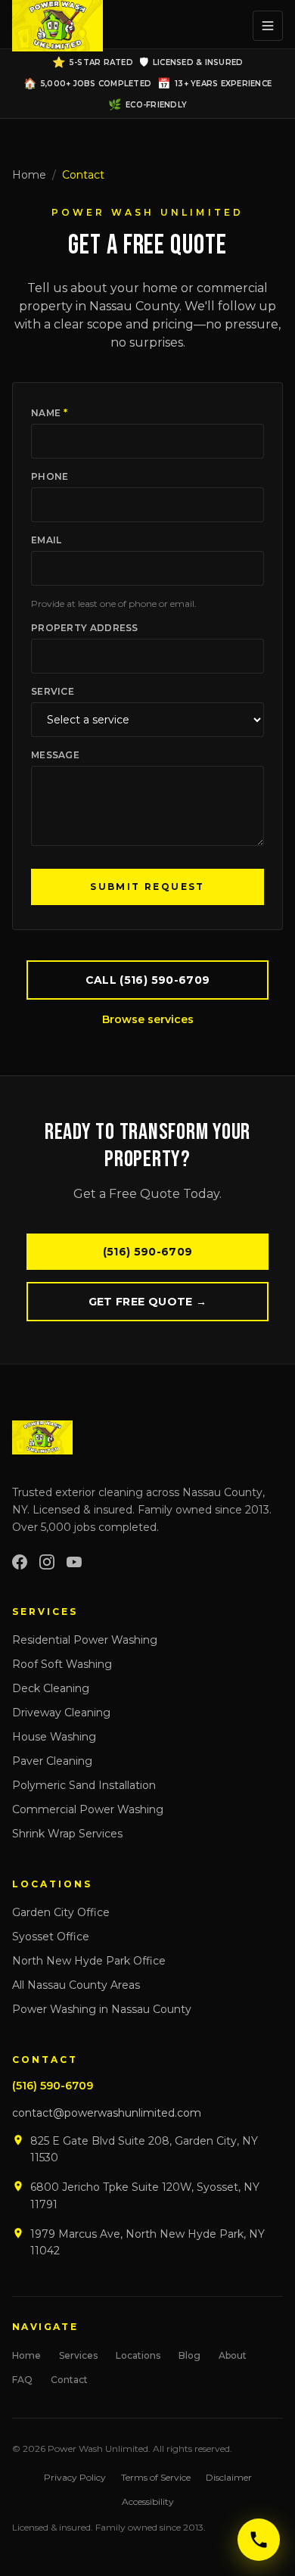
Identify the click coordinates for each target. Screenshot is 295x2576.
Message (55, 755)
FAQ (22, 2380)
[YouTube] (74, 1562)
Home (29, 175)
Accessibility (148, 2501)
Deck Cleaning (51, 1688)
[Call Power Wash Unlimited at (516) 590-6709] (259, 2540)
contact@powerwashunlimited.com (107, 2113)
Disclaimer (229, 2477)
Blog (189, 2355)
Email (47, 540)
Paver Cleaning (52, 1761)
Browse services (148, 1019)
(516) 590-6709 (148, 1252)
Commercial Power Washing (88, 1809)
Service (53, 691)
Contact (69, 2380)
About (233, 2355)
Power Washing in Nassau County (102, 2009)
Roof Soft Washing (62, 1664)
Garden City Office (61, 1912)
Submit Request (147, 887)
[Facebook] (20, 1562)
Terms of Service (156, 2477)
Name (49, 413)
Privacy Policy (75, 2477)
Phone (50, 476)
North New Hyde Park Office (89, 1961)
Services (78, 2355)
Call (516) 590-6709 (148, 980)
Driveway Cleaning (61, 1713)
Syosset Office (51, 1937)
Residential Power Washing (85, 1640)
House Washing (54, 1737)
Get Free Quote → (148, 1302)
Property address (85, 628)
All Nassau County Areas (76, 1985)
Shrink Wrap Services (67, 1834)
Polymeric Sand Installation (84, 1785)
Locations (138, 2355)
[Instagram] (47, 1562)
